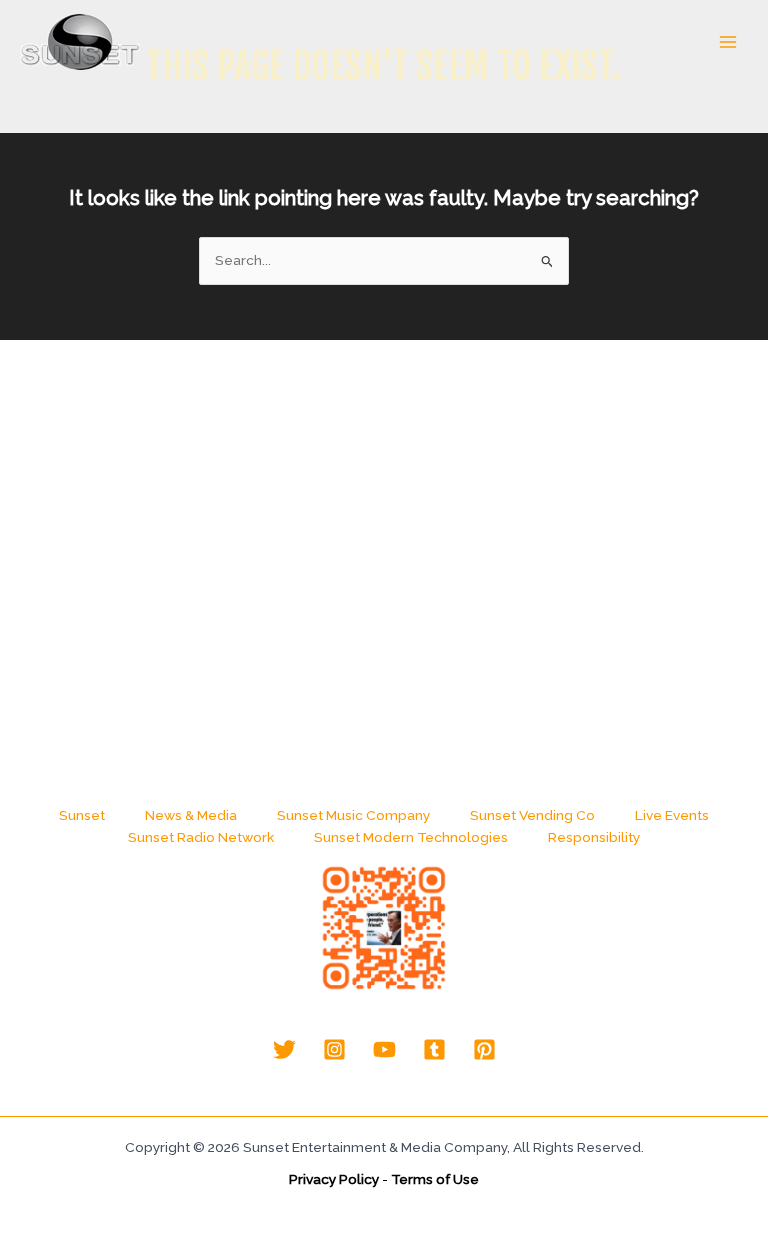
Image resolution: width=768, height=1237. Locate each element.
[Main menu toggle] (728, 42)
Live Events (672, 815)
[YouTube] (384, 1049)
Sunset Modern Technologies (411, 837)
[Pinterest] (484, 1049)
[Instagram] (334, 1049)
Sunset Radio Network (201, 837)
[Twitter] (284, 1049)
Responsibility (594, 837)
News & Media (191, 815)
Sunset (82, 815)
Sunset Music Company (353, 815)
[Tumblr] (434, 1049)
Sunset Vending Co (532, 815)
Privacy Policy (334, 1179)
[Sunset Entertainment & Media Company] (80, 42)
